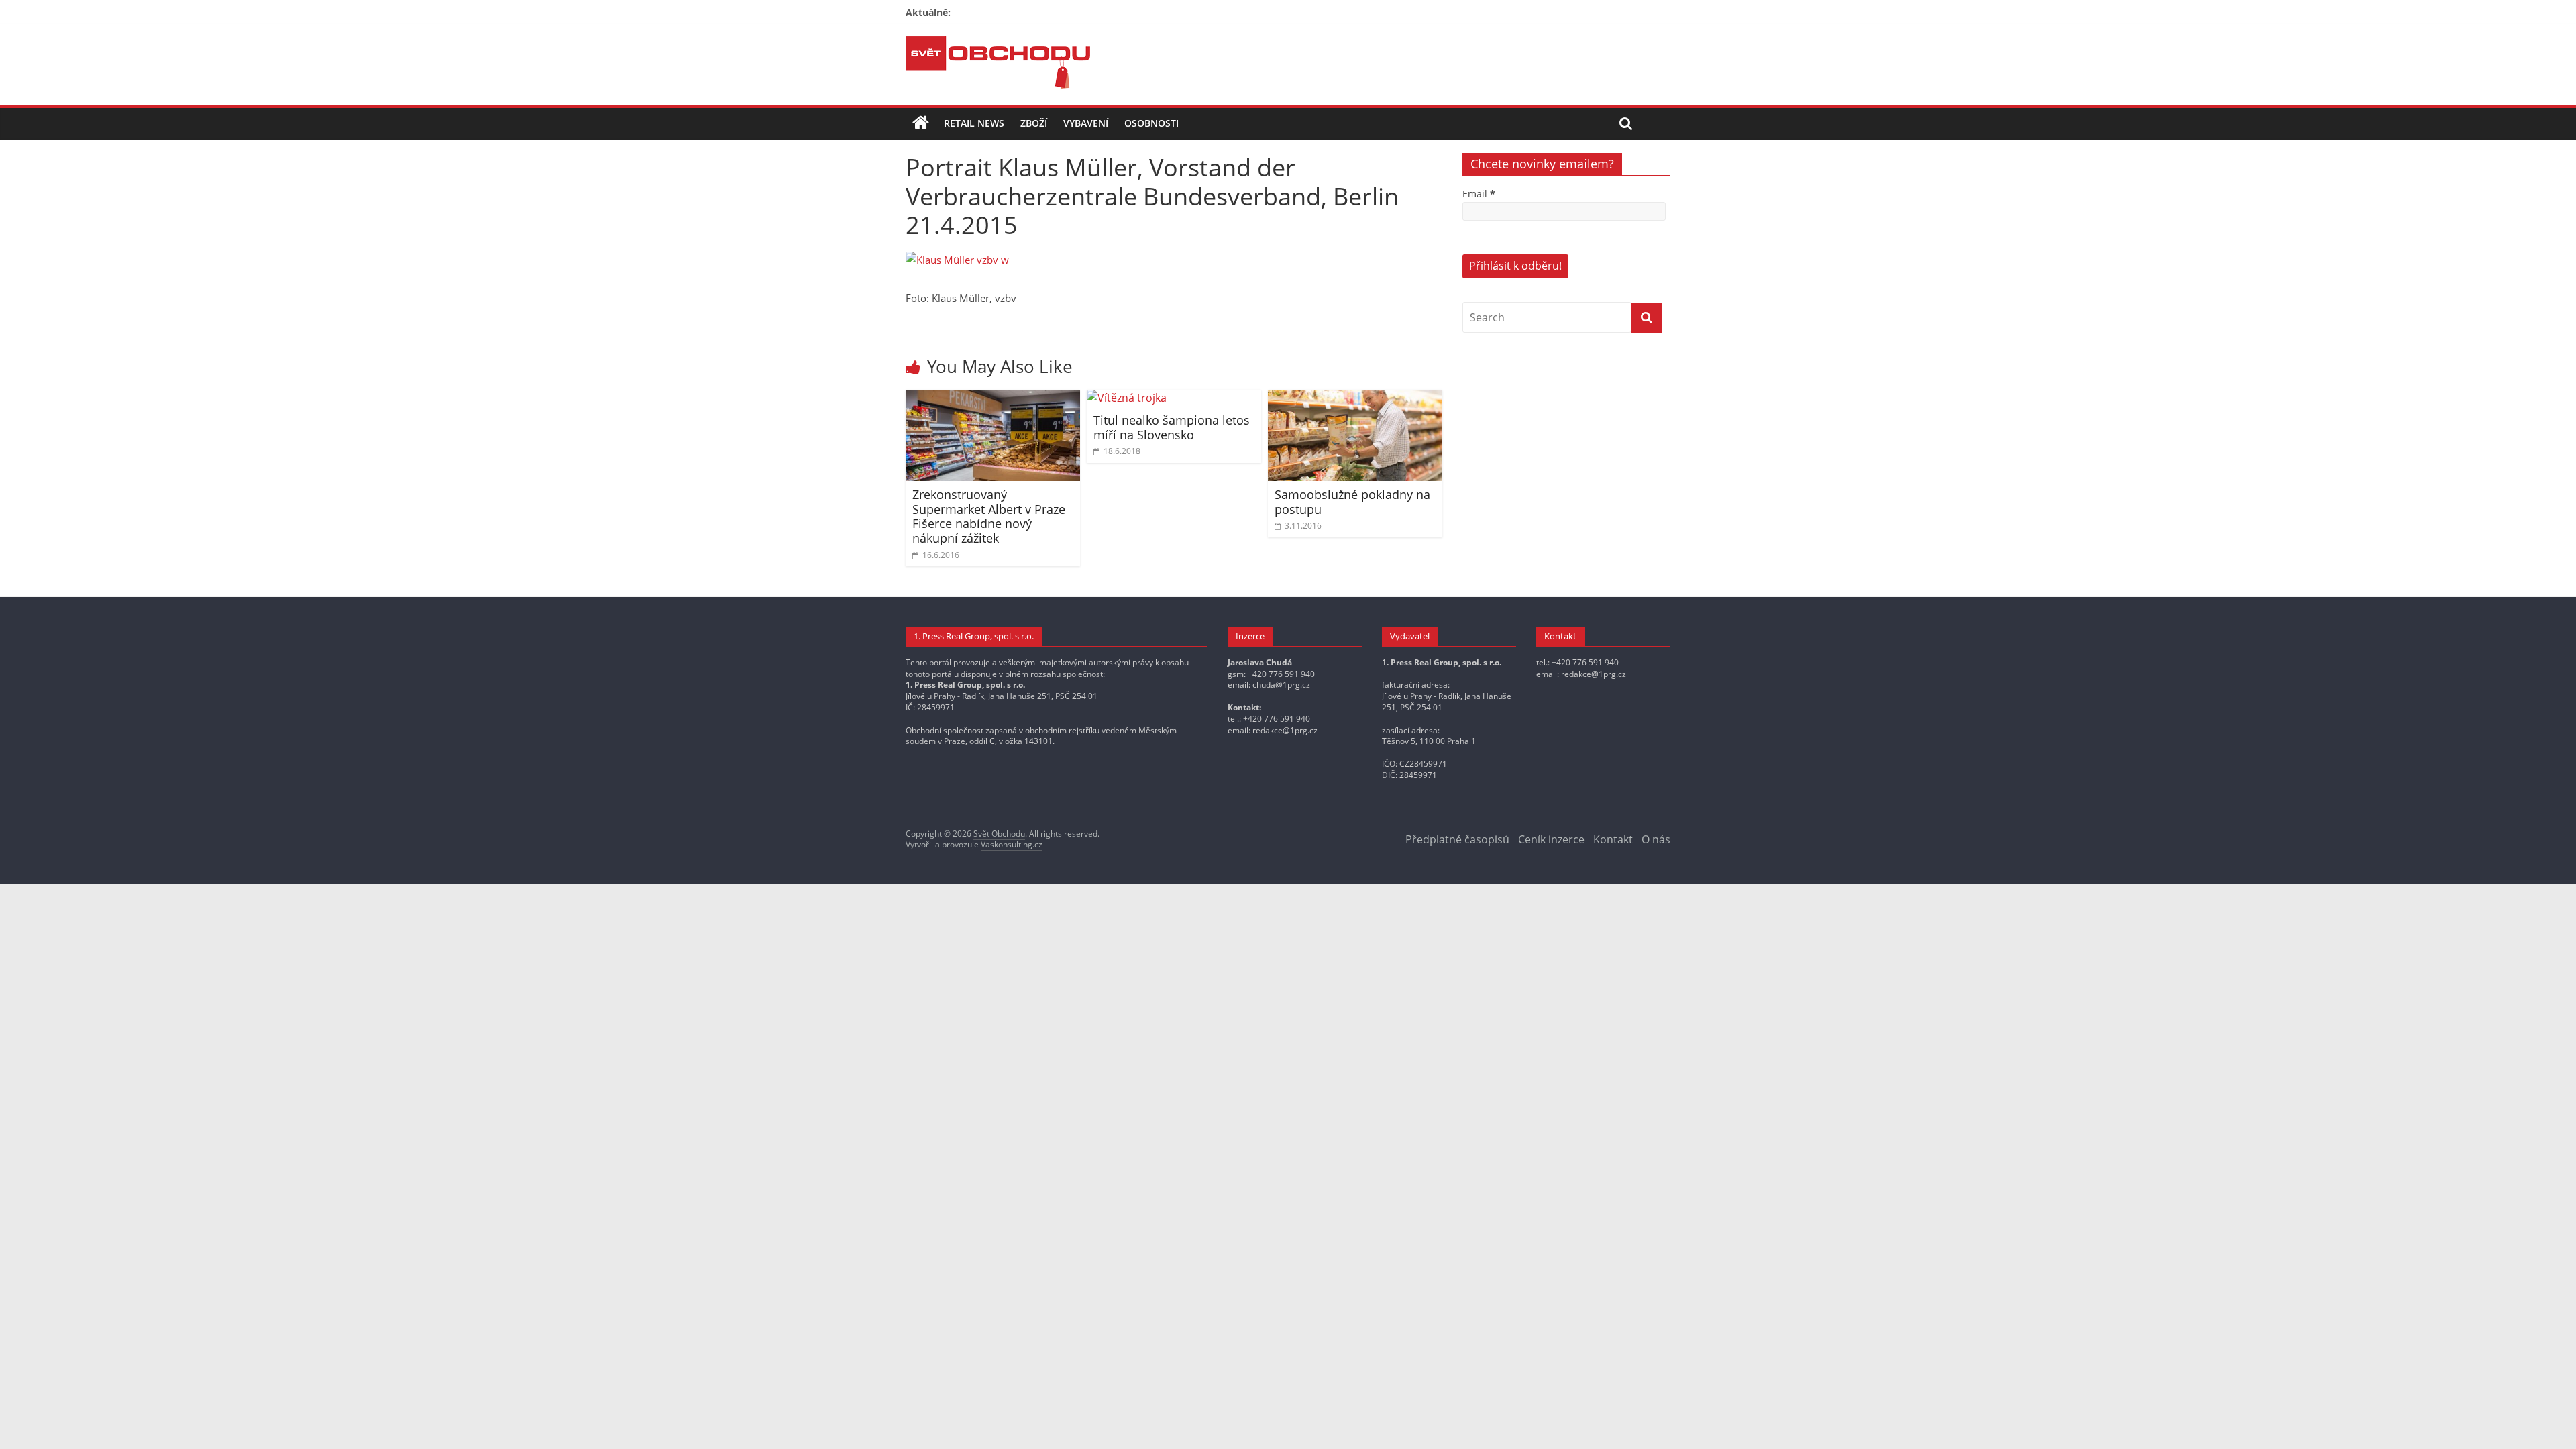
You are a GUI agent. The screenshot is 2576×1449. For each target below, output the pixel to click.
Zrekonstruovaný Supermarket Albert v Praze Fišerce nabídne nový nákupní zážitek (989, 516)
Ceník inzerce (1551, 839)
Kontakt (1613, 839)
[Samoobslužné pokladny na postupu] (1355, 398)
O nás (1656, 839)
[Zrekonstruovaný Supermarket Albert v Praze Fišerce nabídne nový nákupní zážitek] (993, 398)
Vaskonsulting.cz (1012, 844)
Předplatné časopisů (1457, 839)
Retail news (974, 123)
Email (1479, 194)
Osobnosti (1151, 123)
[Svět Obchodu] (998, 44)
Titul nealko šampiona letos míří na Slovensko (1172, 427)
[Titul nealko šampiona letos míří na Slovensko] (1127, 398)
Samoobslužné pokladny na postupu (1352, 502)
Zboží (1034, 123)
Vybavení (1086, 123)
